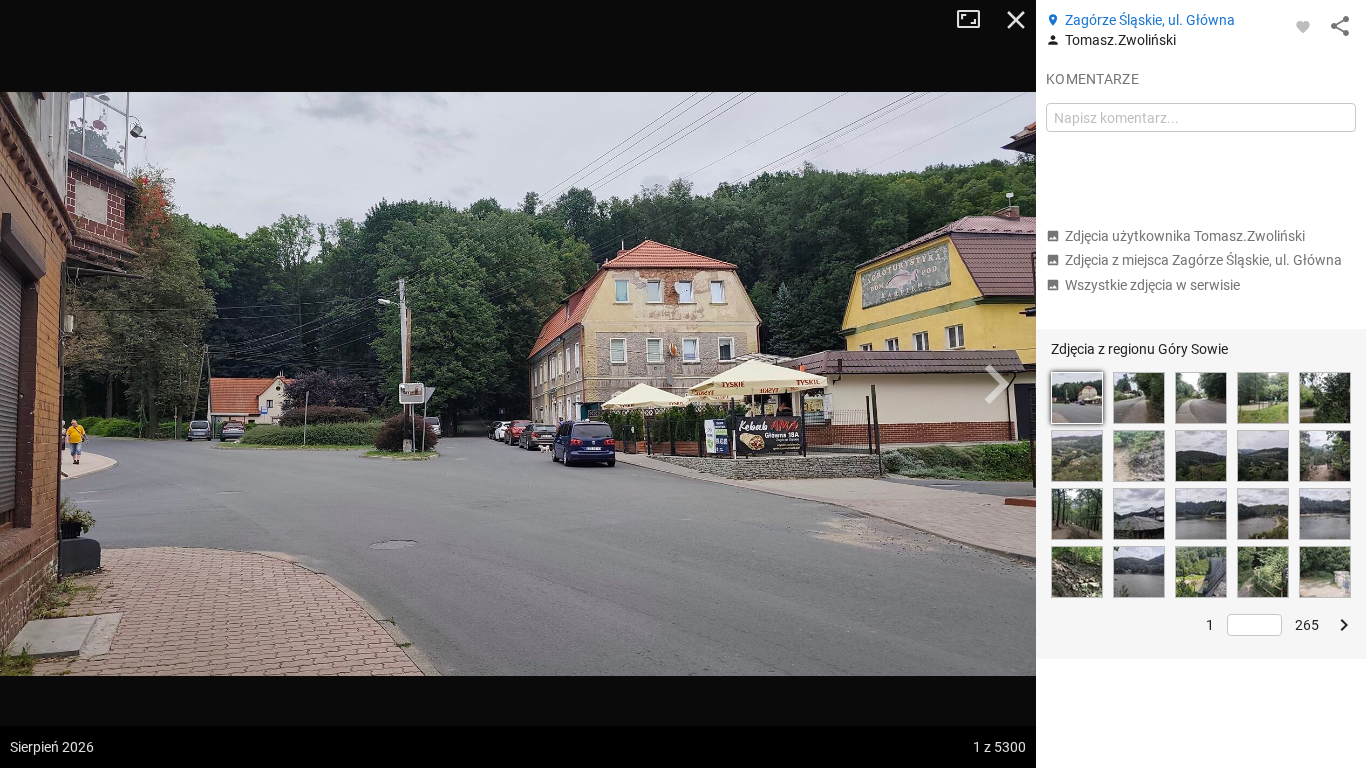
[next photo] (996, 384)
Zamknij (1016, 20)
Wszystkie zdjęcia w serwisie (1152, 285)
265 (1307, 625)
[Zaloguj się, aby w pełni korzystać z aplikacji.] (1303, 26)
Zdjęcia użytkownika (1185, 236)
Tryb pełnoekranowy (976, 20)
